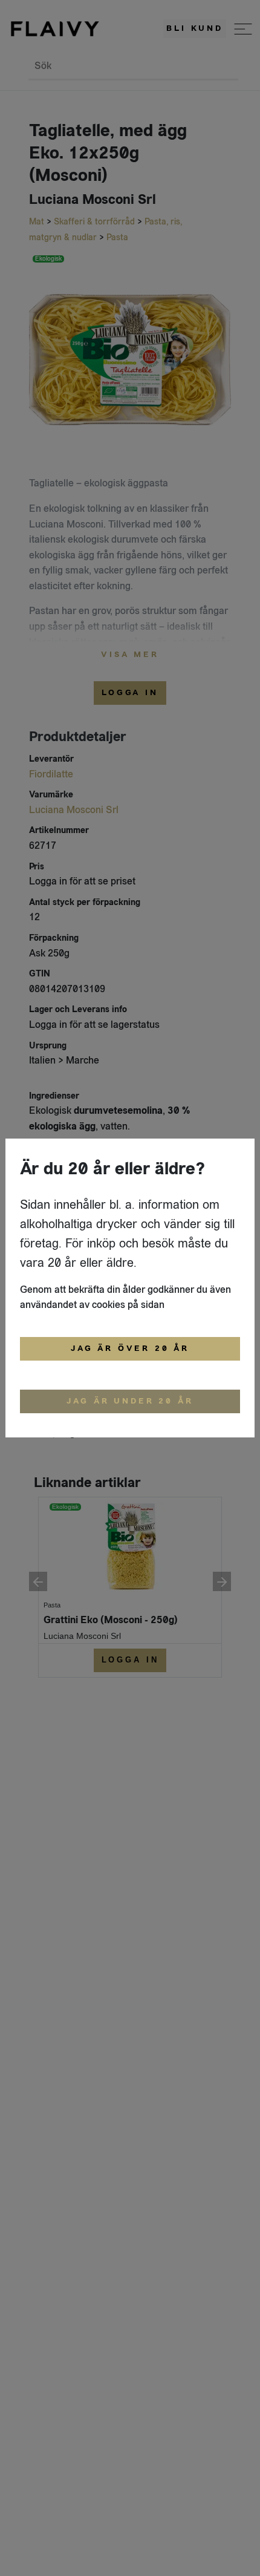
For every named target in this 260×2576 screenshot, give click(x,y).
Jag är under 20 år (130, 1401)
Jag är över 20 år (130, 1348)
